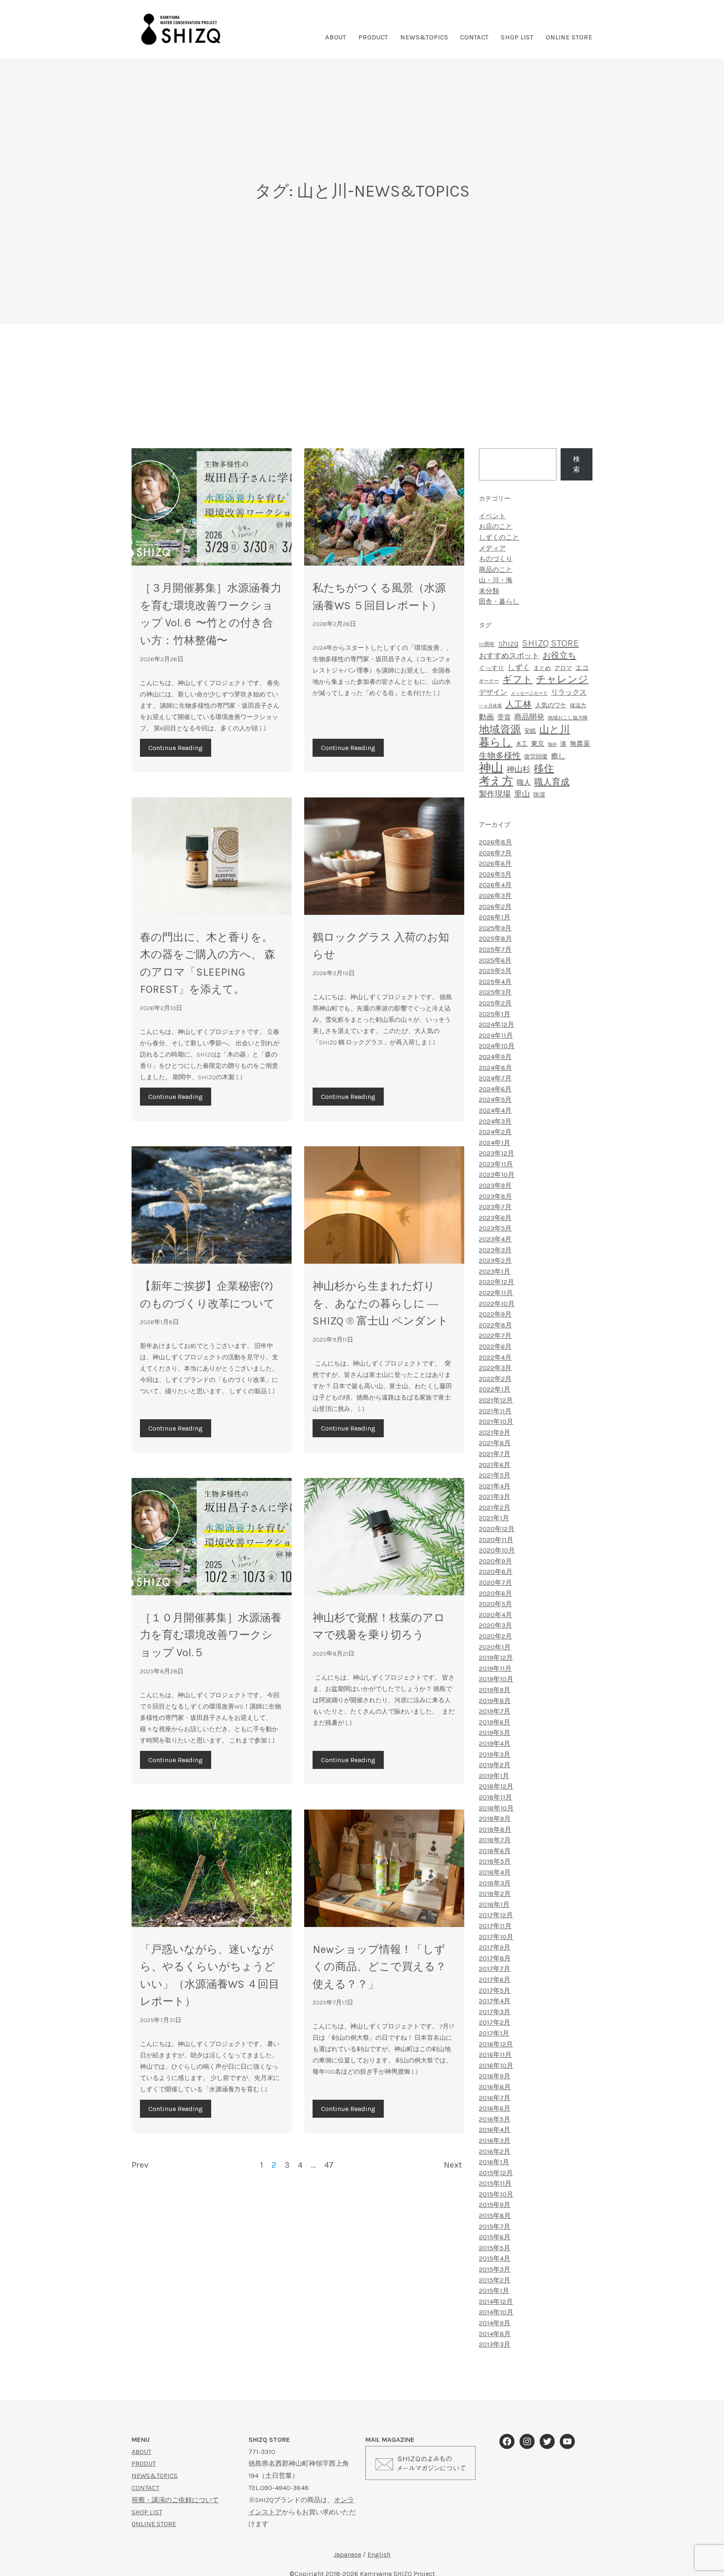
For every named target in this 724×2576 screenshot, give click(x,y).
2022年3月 (495, 1368)
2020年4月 (495, 1615)
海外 (552, 744)
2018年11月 (495, 1797)
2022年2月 (495, 1379)
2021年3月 (495, 1497)
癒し (558, 756)
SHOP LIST (517, 37)
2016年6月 (495, 2108)
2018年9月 (495, 1819)
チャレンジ (562, 679)
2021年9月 (495, 1432)
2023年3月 (495, 1250)
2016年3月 (495, 2141)
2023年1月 (495, 1271)
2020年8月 (496, 1572)
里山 (522, 794)
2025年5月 (495, 971)
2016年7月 (495, 2098)
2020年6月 (495, 1593)
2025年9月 (495, 928)
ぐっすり (491, 668)
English (379, 2554)
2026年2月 (495, 907)
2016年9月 (495, 2076)
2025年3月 (495, 992)
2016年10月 (496, 2066)
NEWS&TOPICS (424, 37)
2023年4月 (495, 1239)
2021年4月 (495, 1486)
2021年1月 (494, 1518)
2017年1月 (494, 2033)
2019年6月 (495, 1722)
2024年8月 (495, 1068)
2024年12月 (496, 1024)
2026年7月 (495, 853)
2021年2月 (495, 1507)
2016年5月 (495, 2119)
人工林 (518, 704)
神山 (491, 768)
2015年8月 (495, 2216)
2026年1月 (495, 917)
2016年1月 (494, 2162)
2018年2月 (495, 1894)
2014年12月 (496, 2302)
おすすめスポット (509, 656)
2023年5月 (495, 1228)
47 (329, 2165)
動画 (486, 717)
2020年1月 (495, 1647)
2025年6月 (495, 960)
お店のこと (496, 526)
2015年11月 (495, 2183)
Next (453, 2165)
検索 (577, 464)
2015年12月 (496, 2173)
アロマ (563, 668)
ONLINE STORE (569, 37)
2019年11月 (495, 1668)
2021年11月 (495, 1411)
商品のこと (496, 570)
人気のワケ (551, 705)
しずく (519, 667)
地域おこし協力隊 (568, 718)
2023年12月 (496, 1153)
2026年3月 (495, 896)
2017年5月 (495, 1990)
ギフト (517, 679)
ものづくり (496, 559)
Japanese (347, 2554)
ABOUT (141, 2452)
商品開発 (529, 717)
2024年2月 (495, 1132)
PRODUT (144, 2463)
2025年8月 (495, 939)
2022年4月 (495, 1357)
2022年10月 (497, 1304)
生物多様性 (500, 756)
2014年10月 (496, 2312)
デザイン (493, 692)
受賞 (504, 717)
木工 (522, 744)
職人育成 (552, 782)
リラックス (569, 692)
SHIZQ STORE (550, 643)
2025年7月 (495, 949)
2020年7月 (495, 1583)
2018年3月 (495, 1883)
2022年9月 (495, 1314)
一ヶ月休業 (490, 706)
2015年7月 (495, 2227)
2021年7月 (495, 1454)
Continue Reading (176, 748)
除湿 (539, 795)
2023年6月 (495, 1218)
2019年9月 (495, 1690)
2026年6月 (495, 863)
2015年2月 (495, 2280)
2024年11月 (496, 1035)
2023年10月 (497, 1175)
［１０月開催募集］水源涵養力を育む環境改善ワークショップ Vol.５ (211, 1635)
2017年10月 (496, 1937)
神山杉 (518, 769)
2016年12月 (496, 2044)
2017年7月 (495, 1969)
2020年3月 (495, 1625)
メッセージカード (529, 693)
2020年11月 (496, 1540)
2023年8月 (495, 1196)
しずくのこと (499, 537)
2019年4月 (495, 1744)
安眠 (530, 731)
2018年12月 (496, 1786)
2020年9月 (495, 1561)
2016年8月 (495, 2087)
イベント (492, 516)
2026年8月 (495, 842)
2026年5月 (495, 874)
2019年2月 (495, 1765)
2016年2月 (495, 2151)
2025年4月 (495, 982)
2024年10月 (497, 1046)
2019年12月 (496, 1658)
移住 (544, 769)
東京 (538, 744)
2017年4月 (495, 2001)
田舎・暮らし (499, 601)
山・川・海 (496, 580)
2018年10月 (496, 1808)
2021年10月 (496, 1422)
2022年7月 (495, 1336)
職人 (524, 783)
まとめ (542, 668)
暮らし (496, 742)
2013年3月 (495, 2344)
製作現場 (495, 794)
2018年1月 (494, 1905)
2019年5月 (495, 1733)
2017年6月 (495, 1980)
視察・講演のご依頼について (175, 2500)
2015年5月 (495, 2248)
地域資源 (500, 729)
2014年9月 (495, 2323)
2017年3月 (495, 2012)
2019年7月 (495, 1711)
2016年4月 (495, 2130)
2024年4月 (495, 1110)
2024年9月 (495, 1057)
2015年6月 (495, 2237)
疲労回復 (536, 757)
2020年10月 (497, 1550)
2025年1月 (495, 1014)
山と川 (555, 730)
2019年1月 (494, 1776)
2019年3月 (495, 1754)
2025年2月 (495, 1003)
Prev (140, 2165)
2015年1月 (494, 2291)
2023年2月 (495, 1261)
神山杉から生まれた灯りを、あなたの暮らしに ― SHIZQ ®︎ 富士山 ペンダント (380, 1304)
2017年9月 (495, 1947)
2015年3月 (495, 2269)
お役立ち (559, 656)
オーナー (489, 681)
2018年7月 (495, 1840)
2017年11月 (495, 1926)
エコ (582, 668)
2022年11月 (496, 1293)
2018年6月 (495, 1851)
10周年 (487, 644)
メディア (492, 548)
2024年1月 (495, 1143)
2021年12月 (496, 1400)
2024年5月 (495, 1100)
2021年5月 (495, 1475)
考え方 (496, 781)
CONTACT (145, 2488)
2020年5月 (495, 1604)
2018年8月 (495, 1829)
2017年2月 (495, 2022)
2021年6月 (495, 1465)
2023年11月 (496, 1164)
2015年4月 (495, 2258)
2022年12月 (496, 1282)
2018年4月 (495, 1872)
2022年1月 (495, 1389)
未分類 (489, 591)
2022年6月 (495, 1346)
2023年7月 (495, 1207)
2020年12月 (497, 1529)
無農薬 (580, 744)
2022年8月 (495, 1325)
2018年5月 (495, 1861)
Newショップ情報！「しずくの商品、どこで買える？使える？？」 (379, 1967)
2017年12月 (496, 1915)
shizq (508, 643)
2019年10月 (496, 1679)
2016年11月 (495, 2055)
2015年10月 (496, 2194)
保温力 (578, 705)
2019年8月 (495, 1701)
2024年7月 (495, 1078)
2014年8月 (495, 2334)
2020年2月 (495, 1636)
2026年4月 (495, 885)
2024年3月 (495, 1121)
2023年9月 (495, 1185)
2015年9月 (495, 2205)
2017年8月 (495, 1958)
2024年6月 (495, 1089)
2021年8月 (495, 1443)
